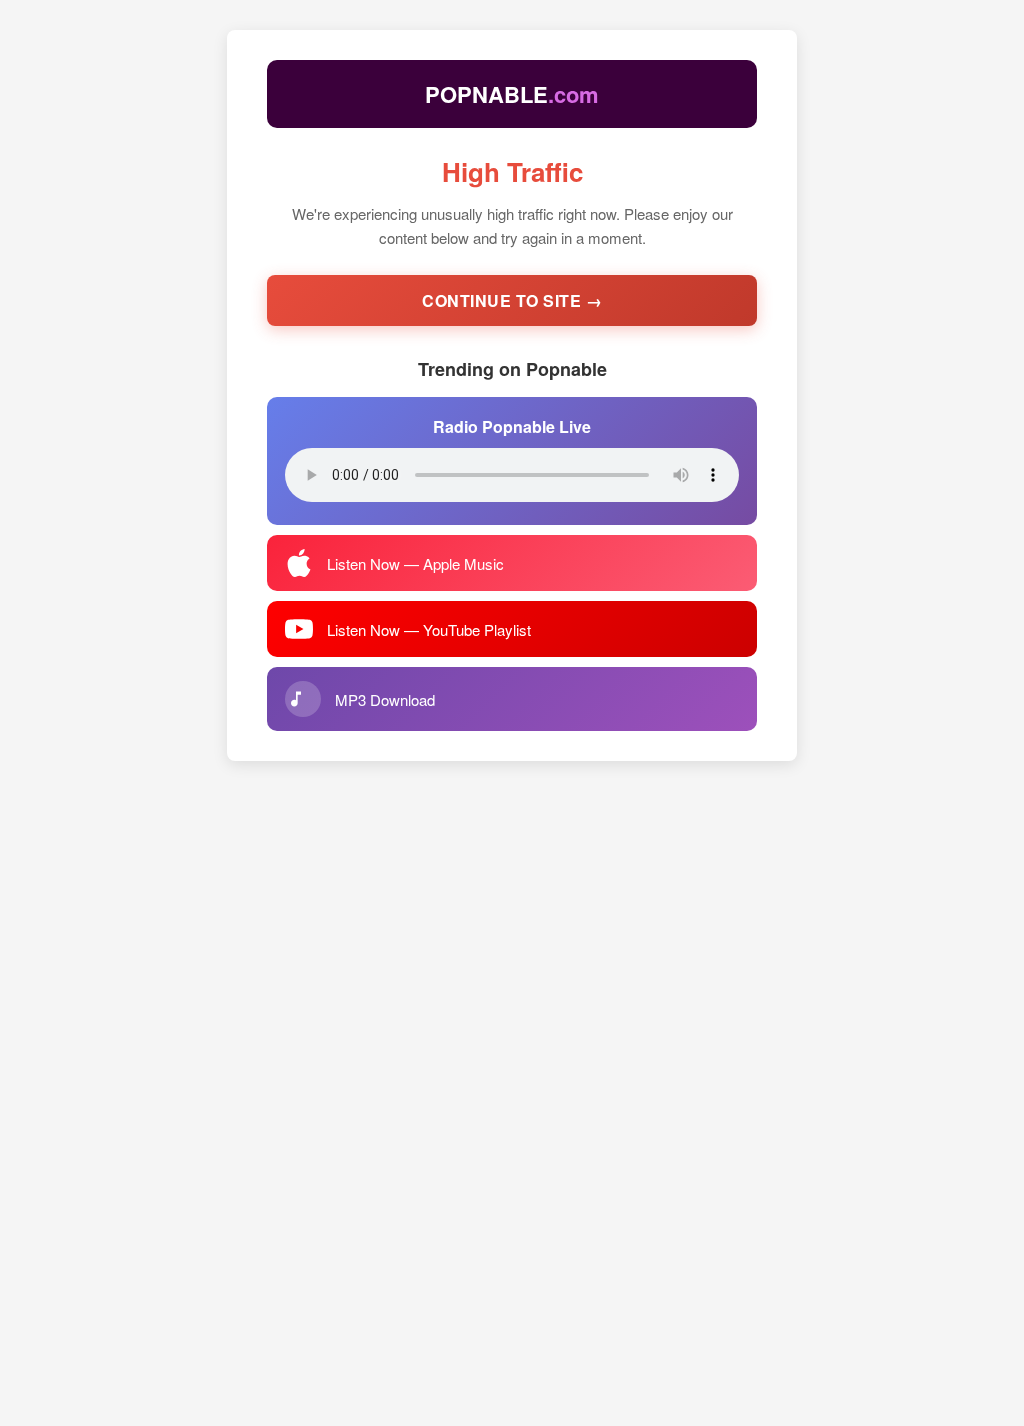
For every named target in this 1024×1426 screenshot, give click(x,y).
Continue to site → (512, 300)
